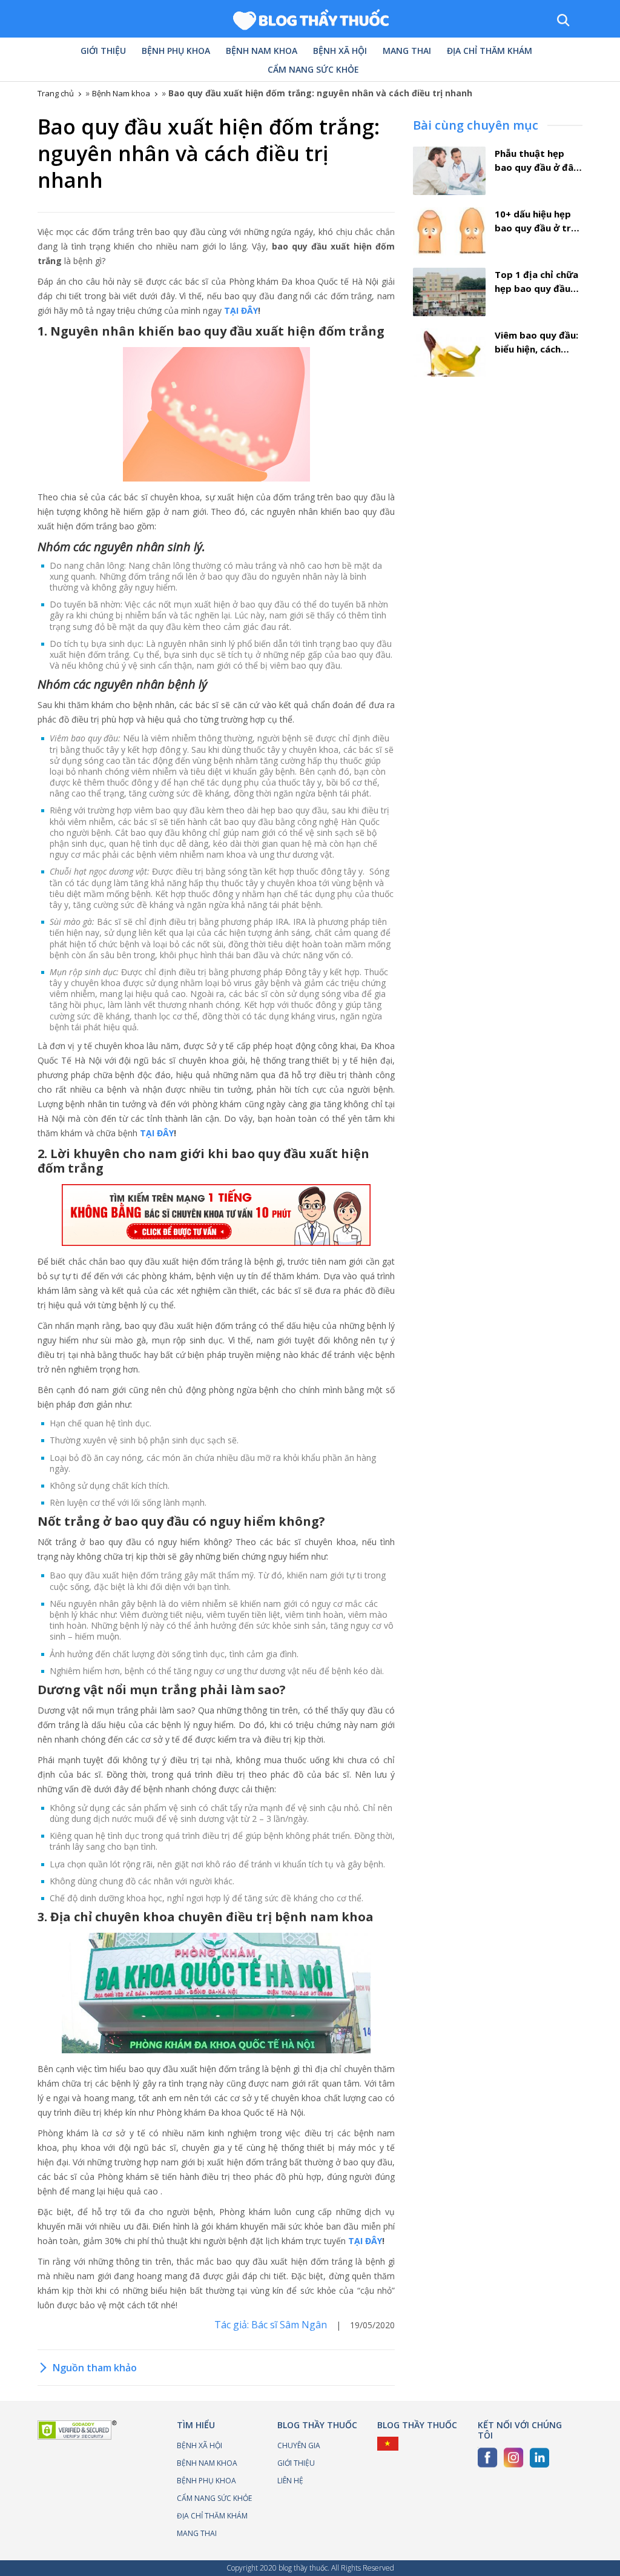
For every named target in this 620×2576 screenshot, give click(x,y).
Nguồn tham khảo (95, 2368)
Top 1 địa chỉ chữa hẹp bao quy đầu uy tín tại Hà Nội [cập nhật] (536, 282)
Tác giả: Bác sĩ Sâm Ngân (272, 2325)
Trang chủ (56, 93)
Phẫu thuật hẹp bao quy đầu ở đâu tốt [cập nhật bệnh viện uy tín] (537, 161)
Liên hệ (290, 2481)
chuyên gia (299, 2445)
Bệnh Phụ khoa (176, 51)
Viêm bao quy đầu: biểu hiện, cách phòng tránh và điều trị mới (536, 342)
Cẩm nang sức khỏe (313, 70)
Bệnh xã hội (340, 51)
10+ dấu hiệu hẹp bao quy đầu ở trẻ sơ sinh (536, 221)
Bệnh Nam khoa (262, 51)
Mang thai (407, 51)
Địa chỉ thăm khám (490, 51)
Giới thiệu (103, 51)
